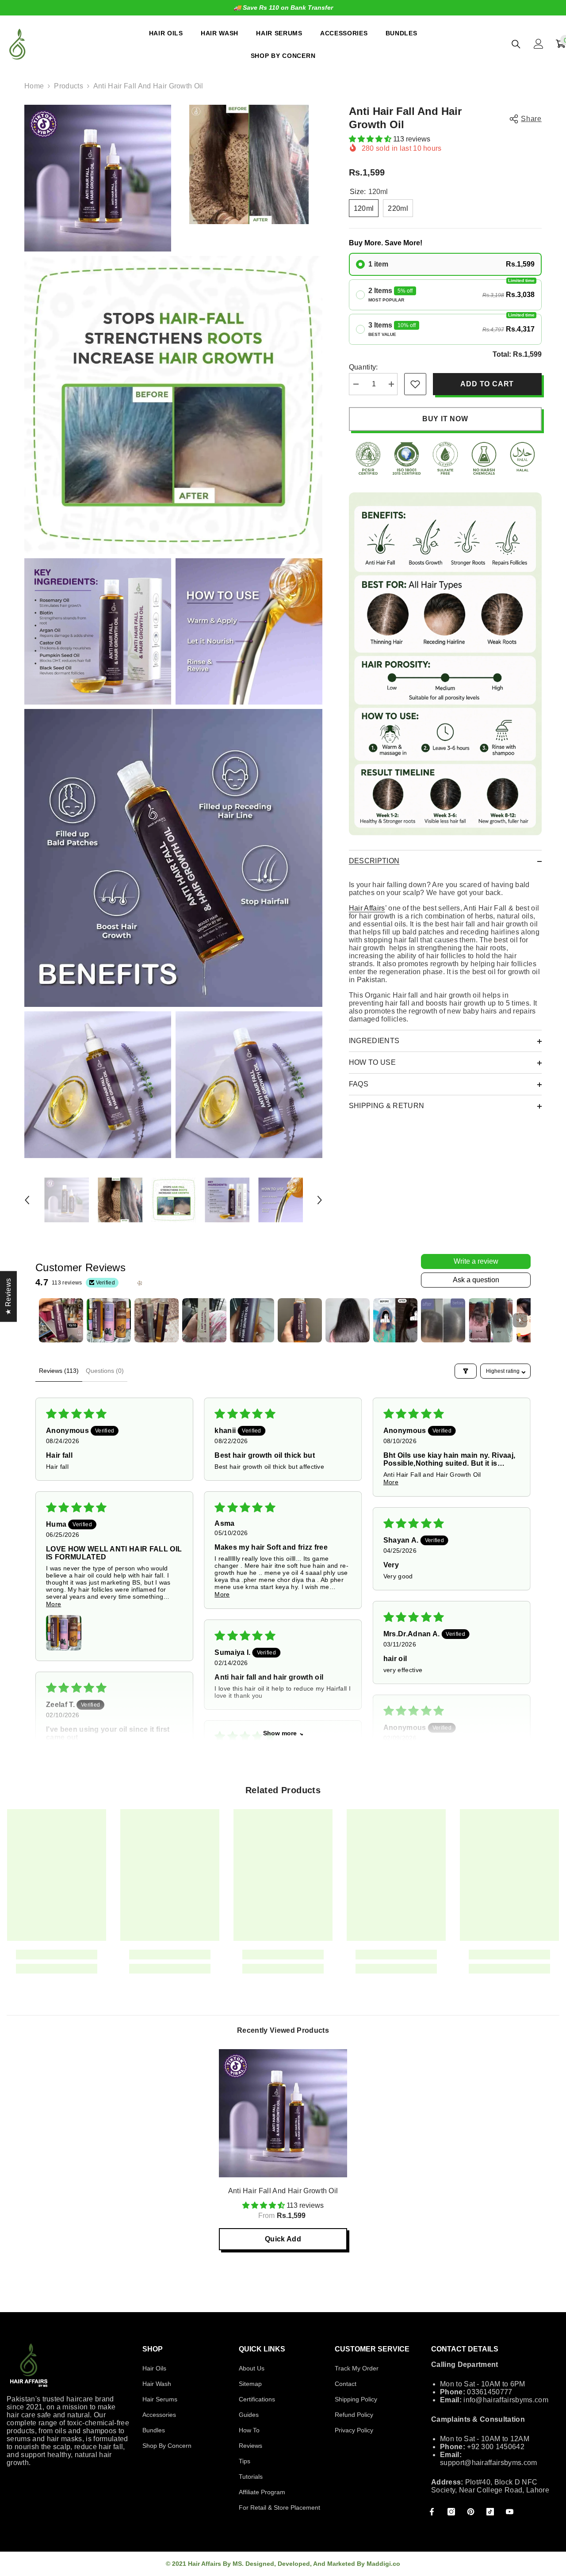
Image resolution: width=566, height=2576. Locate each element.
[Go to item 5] (252, 1320)
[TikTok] (490, 2512)
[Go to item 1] (61, 1320)
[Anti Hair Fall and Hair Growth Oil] (283, 2113)
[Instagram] (451, 2512)
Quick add (283, 2239)
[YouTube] (510, 2512)
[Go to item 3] (157, 1320)
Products (69, 86)
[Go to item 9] (443, 1320)
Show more (280, 1733)
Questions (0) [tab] (105, 1371)
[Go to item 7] (348, 1320)
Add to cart (487, 384)
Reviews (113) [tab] (59, 1371)
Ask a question (476, 1280)
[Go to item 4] (204, 1320)
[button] (27, 1200)
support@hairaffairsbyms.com (489, 2463)
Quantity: (363, 367)
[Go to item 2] (109, 1320)
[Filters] (466, 1371)
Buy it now (445, 419)
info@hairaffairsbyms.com (506, 2400)
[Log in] (539, 44)
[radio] (445, 264)
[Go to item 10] (491, 1320)
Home (34, 86)
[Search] (516, 44)
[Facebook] (432, 2512)
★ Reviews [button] (8, 1297)
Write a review (476, 1261)
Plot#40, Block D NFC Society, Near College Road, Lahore (490, 2486)
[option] (283, 8)
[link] (415, 384)
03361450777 (490, 2392)
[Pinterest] (471, 2512)
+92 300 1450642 (496, 2447)
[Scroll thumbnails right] (520, 1320)
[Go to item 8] (395, 1320)
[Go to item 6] (300, 1320)
